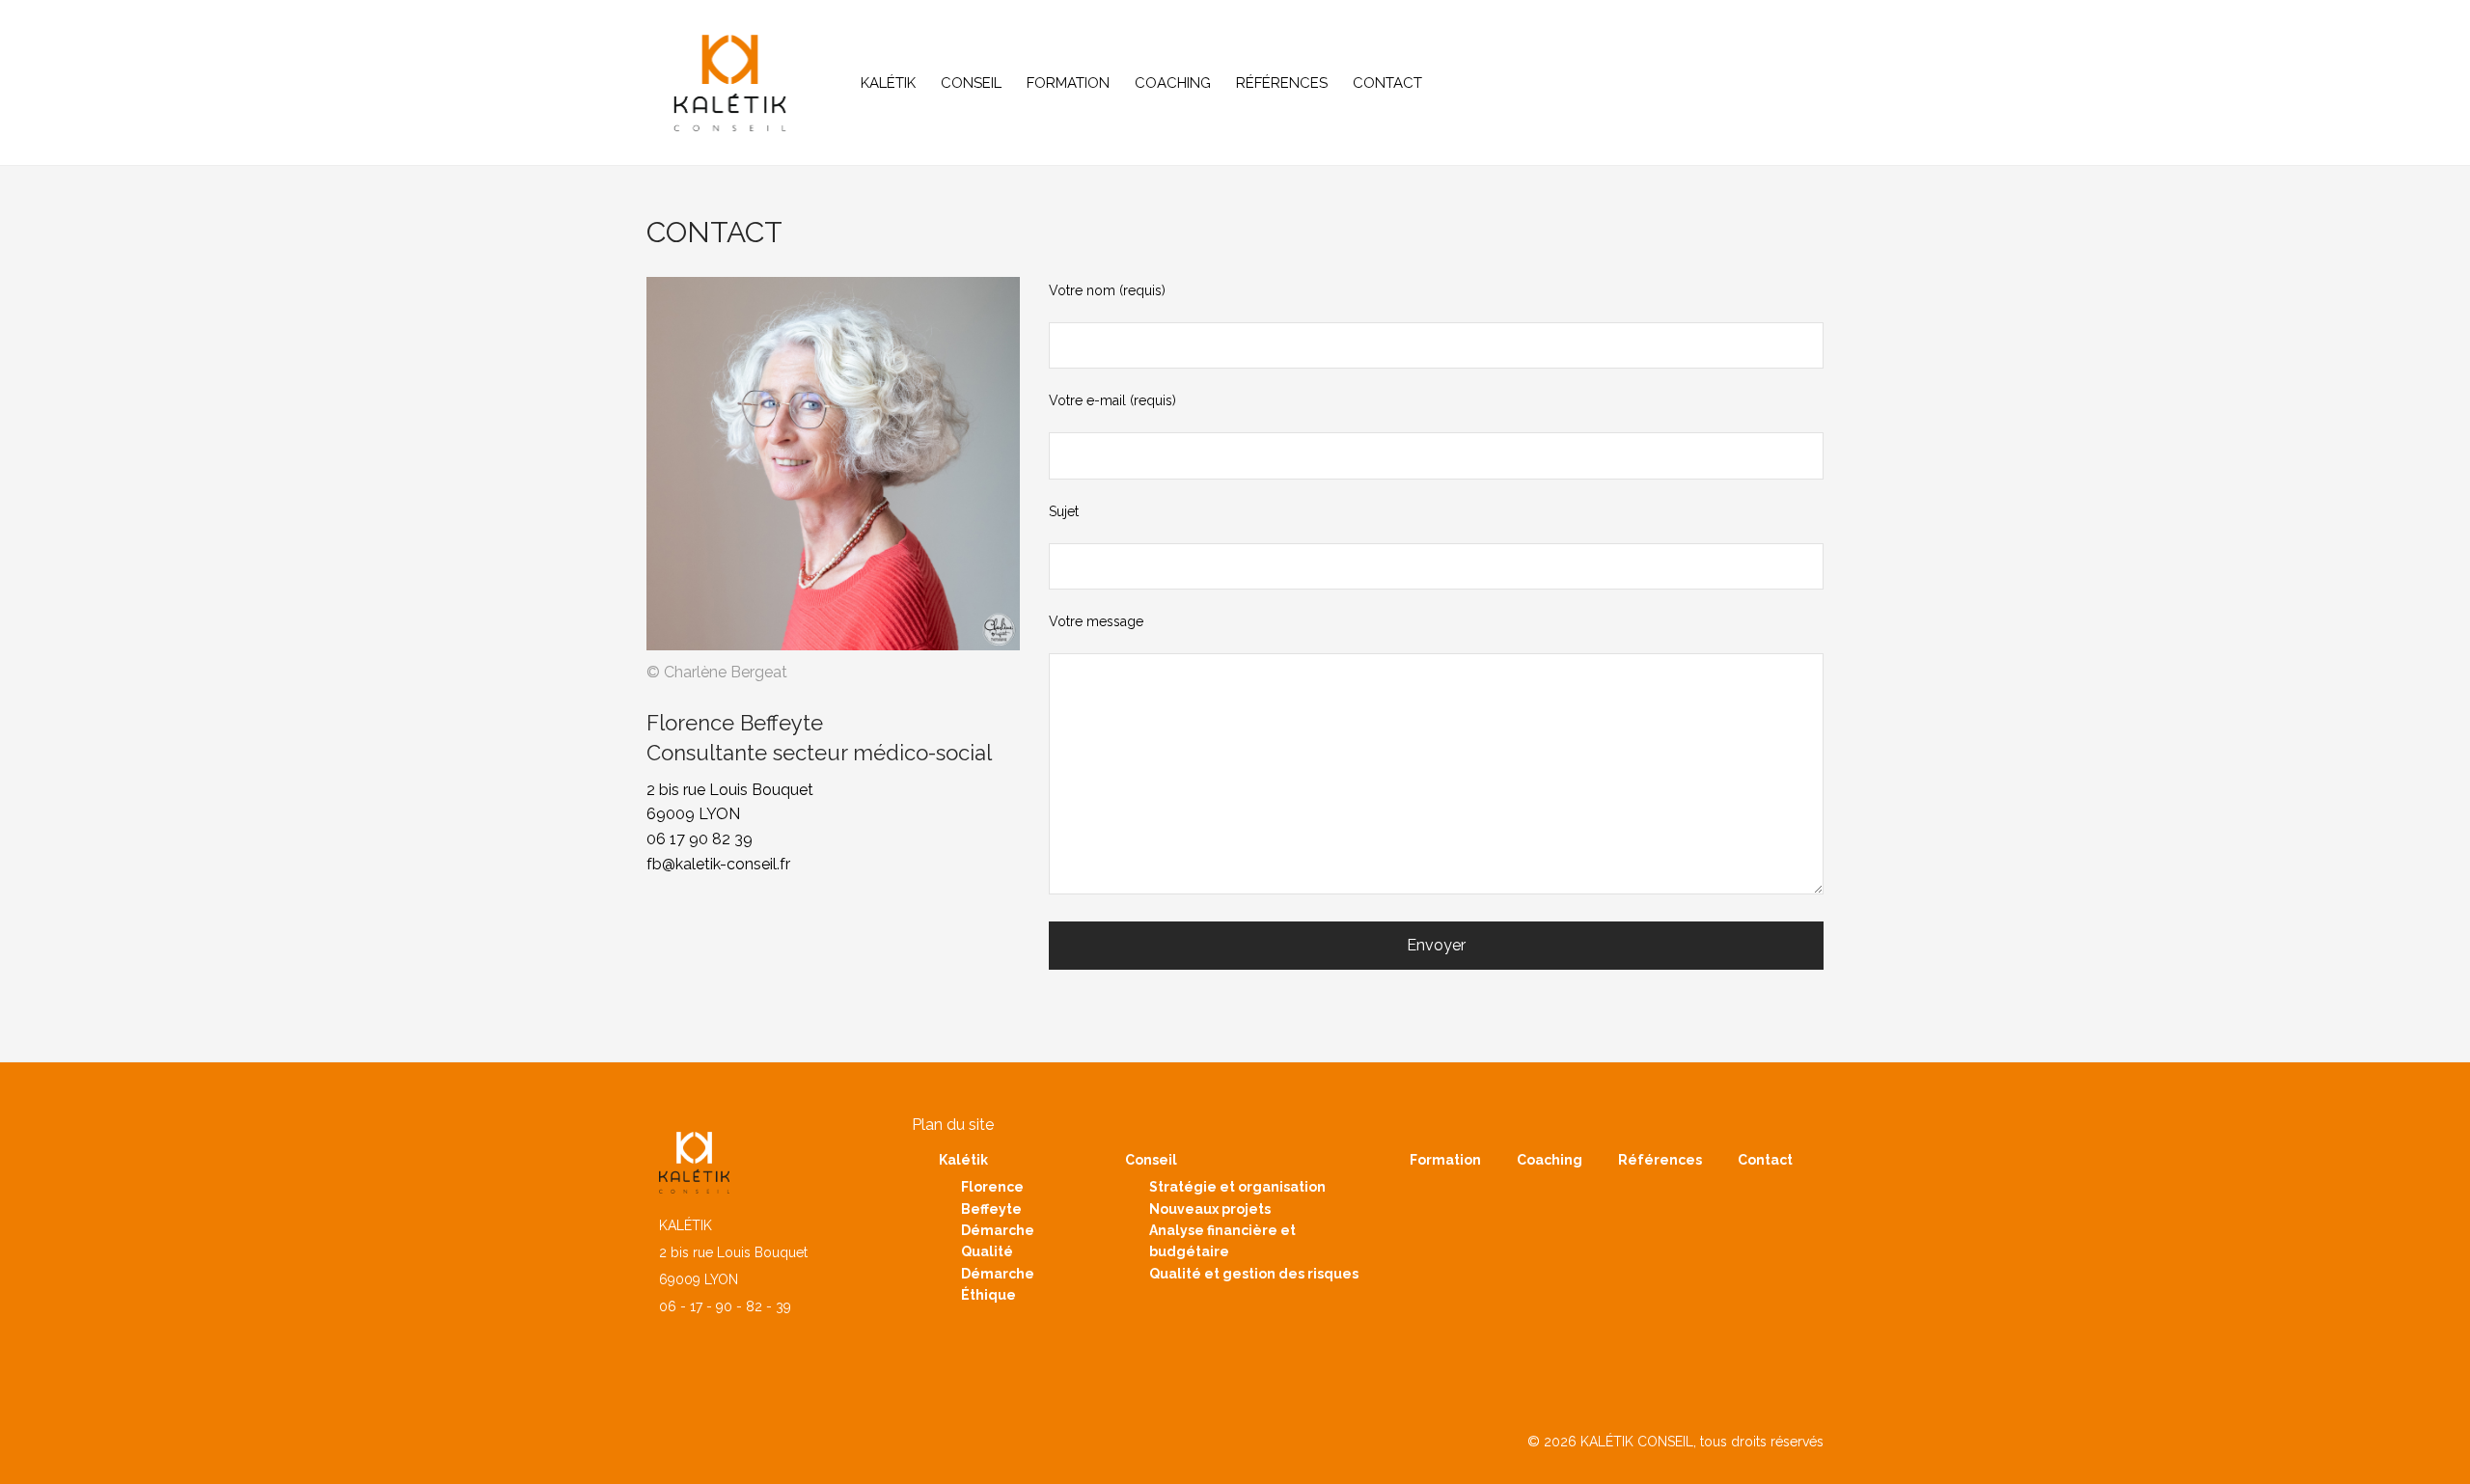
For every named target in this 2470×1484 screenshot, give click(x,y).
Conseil (971, 83)
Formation (1068, 83)
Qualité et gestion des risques (1254, 1274)
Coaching (1173, 83)
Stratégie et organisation (1237, 1187)
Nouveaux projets (1210, 1209)
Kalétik (888, 83)
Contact (1387, 83)
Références (1282, 83)
